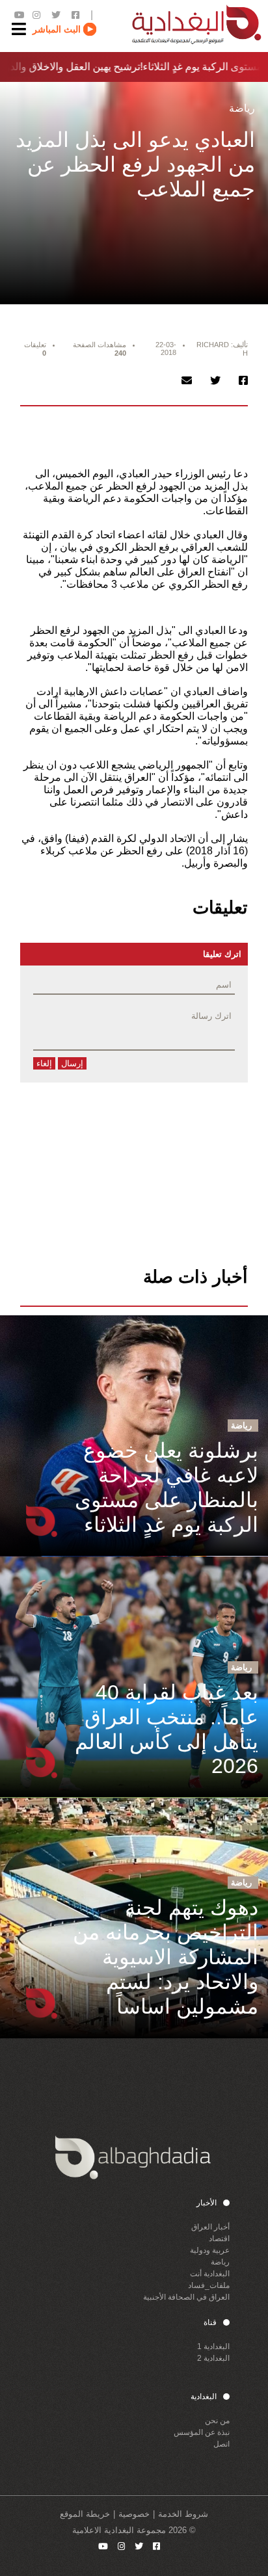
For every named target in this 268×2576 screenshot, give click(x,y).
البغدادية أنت (210, 2274)
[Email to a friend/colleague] (187, 381)
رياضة (220, 2262)
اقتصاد (219, 2239)
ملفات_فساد (209, 2285)
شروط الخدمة (183, 2514)
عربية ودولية (210, 2250)
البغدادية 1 (213, 2346)
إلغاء (44, 1063)
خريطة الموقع (85, 2514)
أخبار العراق (210, 2227)
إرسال (72, 1063)
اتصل (221, 2444)
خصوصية (134, 2514)
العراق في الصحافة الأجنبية (186, 2297)
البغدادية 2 (213, 2358)
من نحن (217, 2421)
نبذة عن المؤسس (202, 2432)
